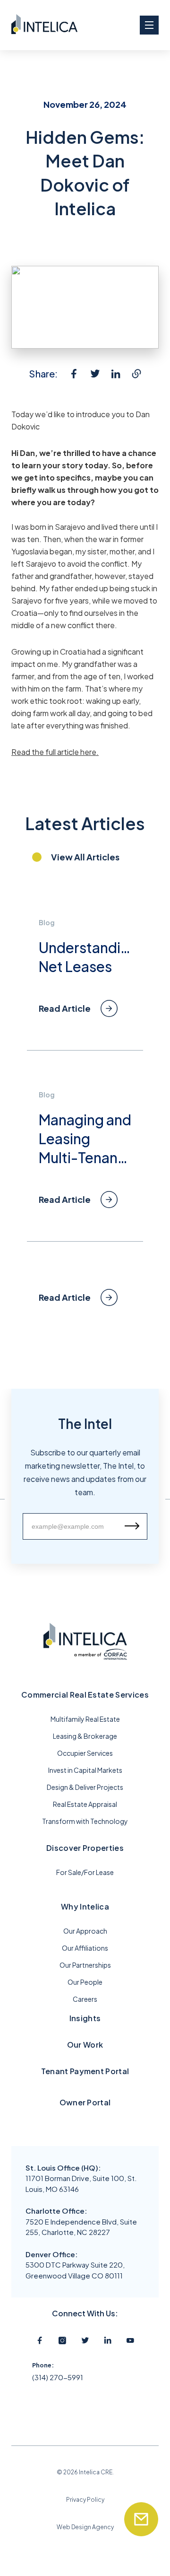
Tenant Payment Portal (85, 2071)
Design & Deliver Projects (85, 1787)
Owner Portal (85, 2102)
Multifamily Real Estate (85, 1719)
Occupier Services (85, 1753)
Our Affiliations (85, 1948)
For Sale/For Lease (85, 1872)
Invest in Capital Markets (85, 1770)
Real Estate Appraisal (85, 1804)
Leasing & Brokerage (85, 1736)
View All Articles (85, 857)
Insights (85, 2018)
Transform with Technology (85, 1821)
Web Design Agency (85, 2527)
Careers (85, 1999)
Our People (85, 1982)
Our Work (85, 2045)
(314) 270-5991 (58, 2377)
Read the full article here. (55, 752)
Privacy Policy (85, 2500)
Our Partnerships (85, 1965)
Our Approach (85, 1931)
